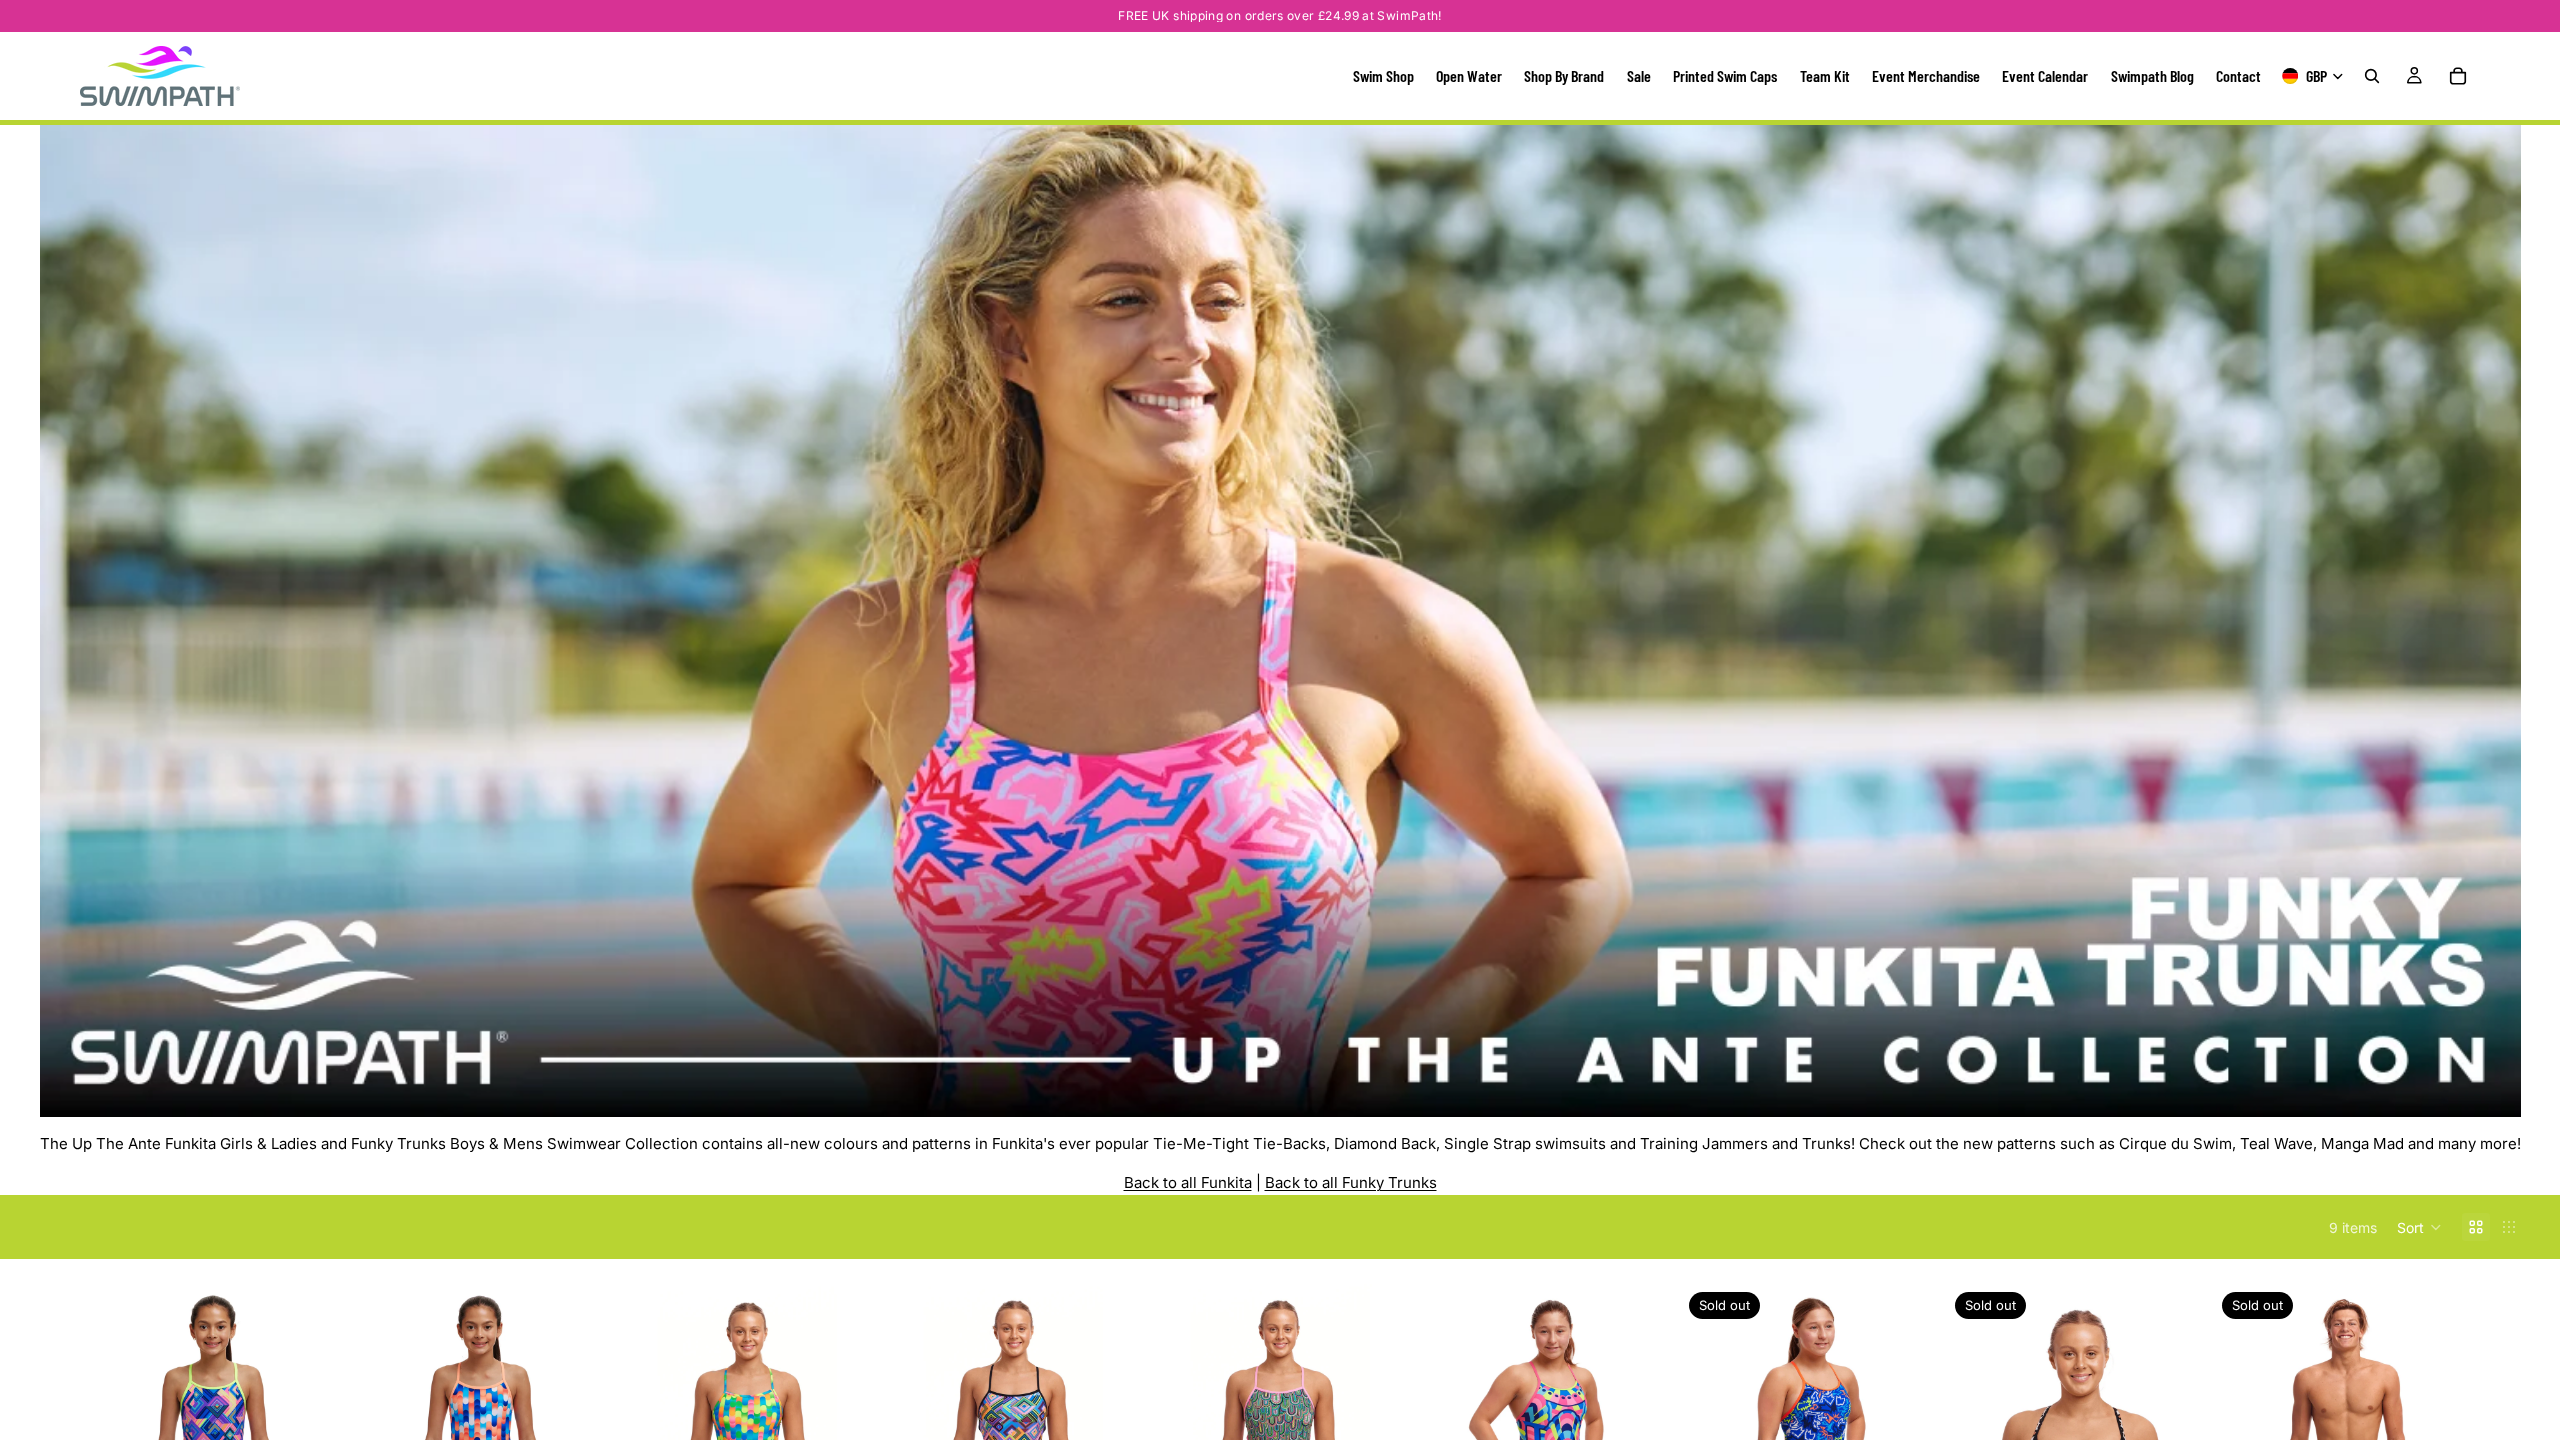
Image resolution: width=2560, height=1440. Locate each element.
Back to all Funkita (1188, 1182)
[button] (2419, 1227)
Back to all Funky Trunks (1351, 1182)
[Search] (2372, 76)
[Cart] (2458, 76)
